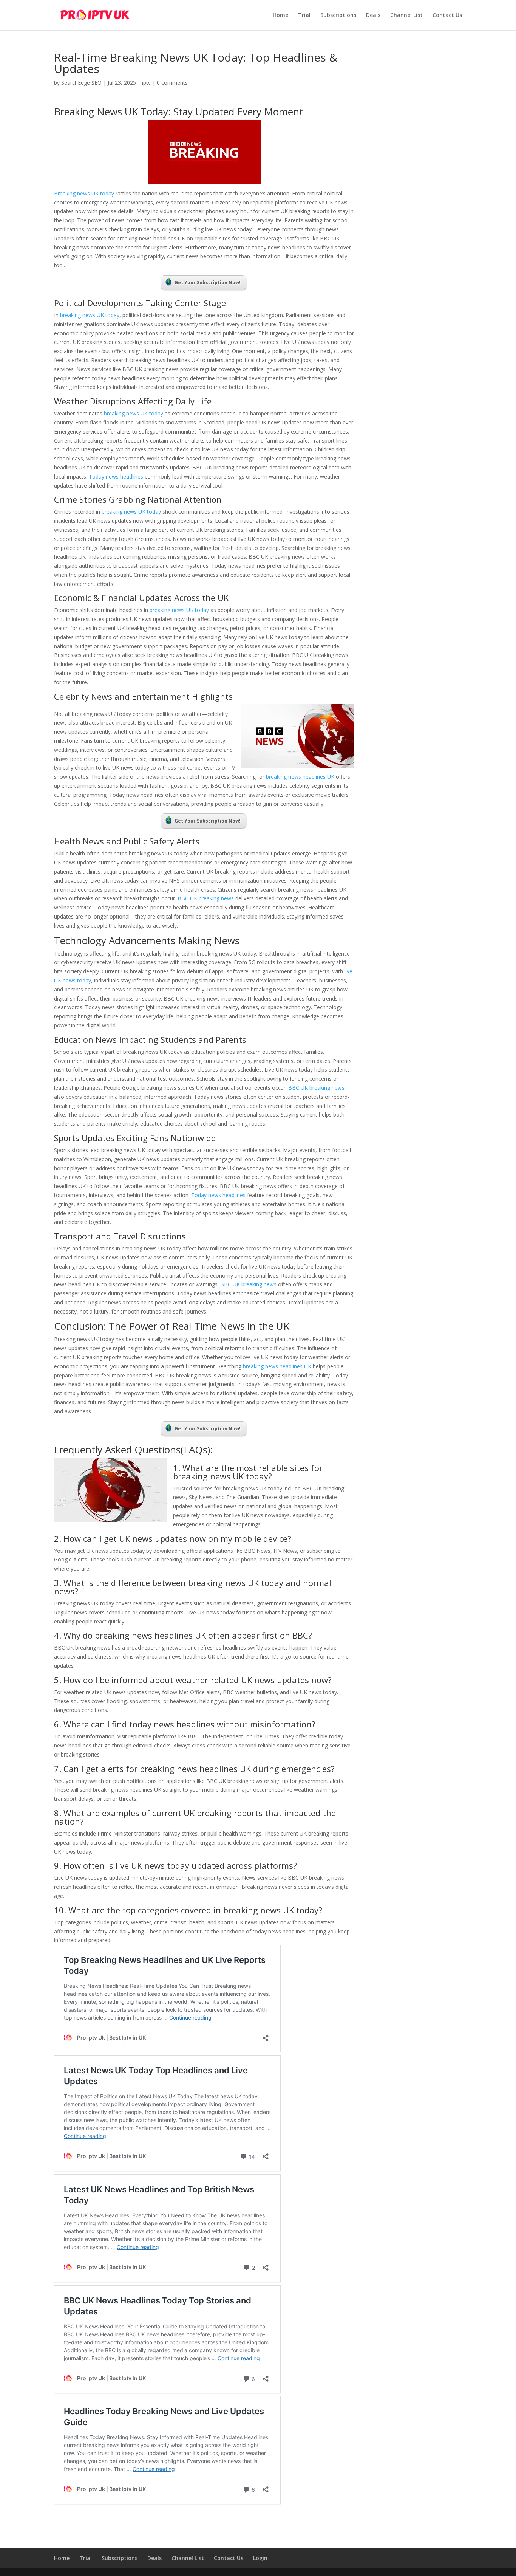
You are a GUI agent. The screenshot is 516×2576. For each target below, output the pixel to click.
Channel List (406, 15)
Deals (373, 15)
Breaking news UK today (84, 193)
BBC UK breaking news (206, 898)
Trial (304, 15)
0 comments (172, 83)
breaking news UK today (90, 315)
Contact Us (447, 15)
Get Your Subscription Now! (208, 283)
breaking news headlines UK (299, 777)
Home (280, 15)
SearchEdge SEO (81, 83)
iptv (146, 83)
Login (260, 2558)
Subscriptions (338, 15)
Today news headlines (116, 476)
